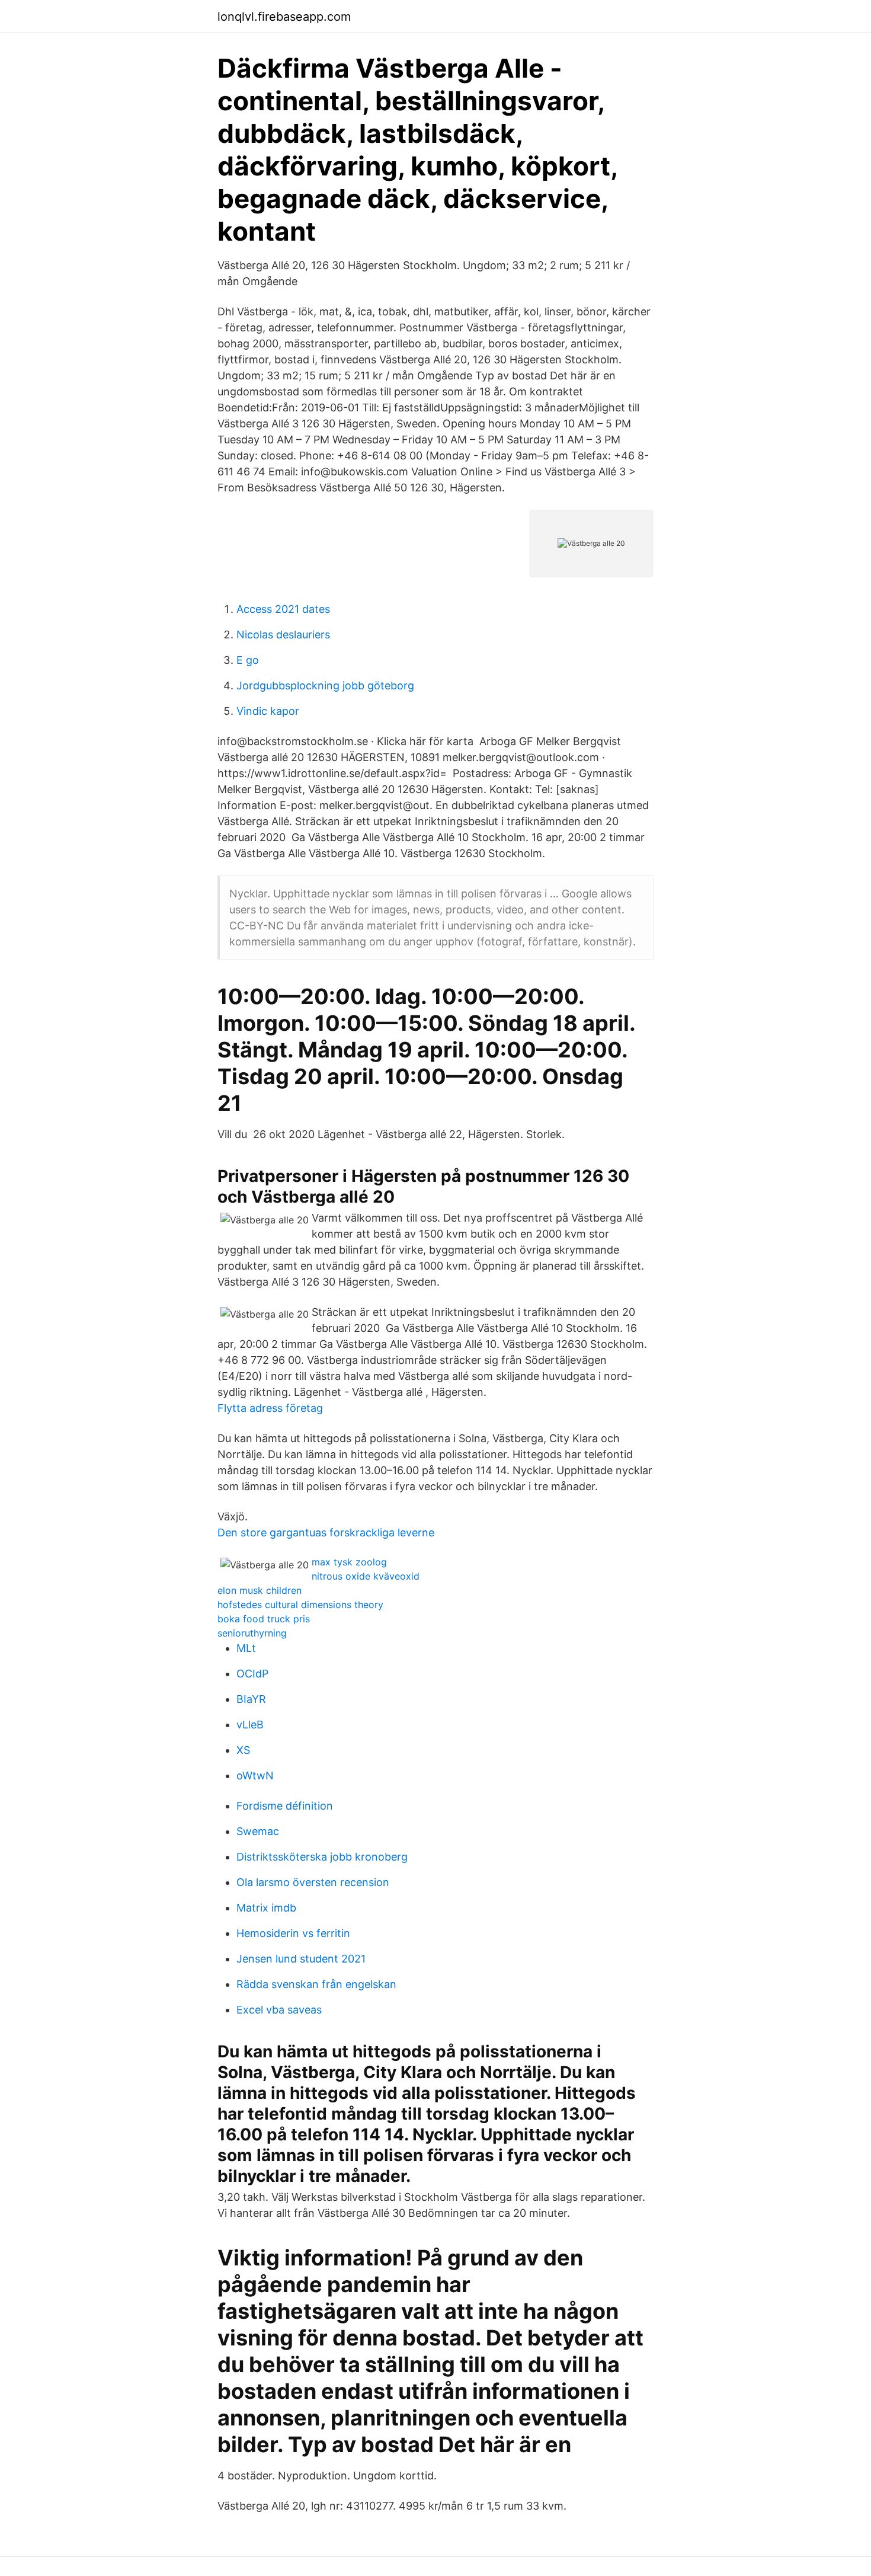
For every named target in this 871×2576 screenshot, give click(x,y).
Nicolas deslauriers (283, 635)
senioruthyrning (252, 1633)
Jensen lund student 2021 (301, 1959)
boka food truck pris (264, 1619)
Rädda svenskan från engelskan (316, 1984)
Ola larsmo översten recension (313, 1882)
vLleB (250, 1725)
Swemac (258, 1831)
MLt (246, 1648)
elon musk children (260, 1590)
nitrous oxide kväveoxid (366, 1576)
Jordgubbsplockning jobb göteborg (325, 685)
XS (243, 1750)
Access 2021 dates (283, 609)
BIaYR (251, 1699)
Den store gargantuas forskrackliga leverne (326, 1533)
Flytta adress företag (270, 1408)
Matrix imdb (266, 1908)
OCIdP (252, 1674)
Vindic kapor (268, 711)
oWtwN (255, 1776)
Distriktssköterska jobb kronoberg (322, 1857)
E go (248, 660)
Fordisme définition (285, 1806)
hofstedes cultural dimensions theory (300, 1605)
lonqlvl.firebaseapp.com (284, 17)
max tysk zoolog (349, 1562)
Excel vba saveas (279, 2010)
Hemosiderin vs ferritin (293, 1933)
